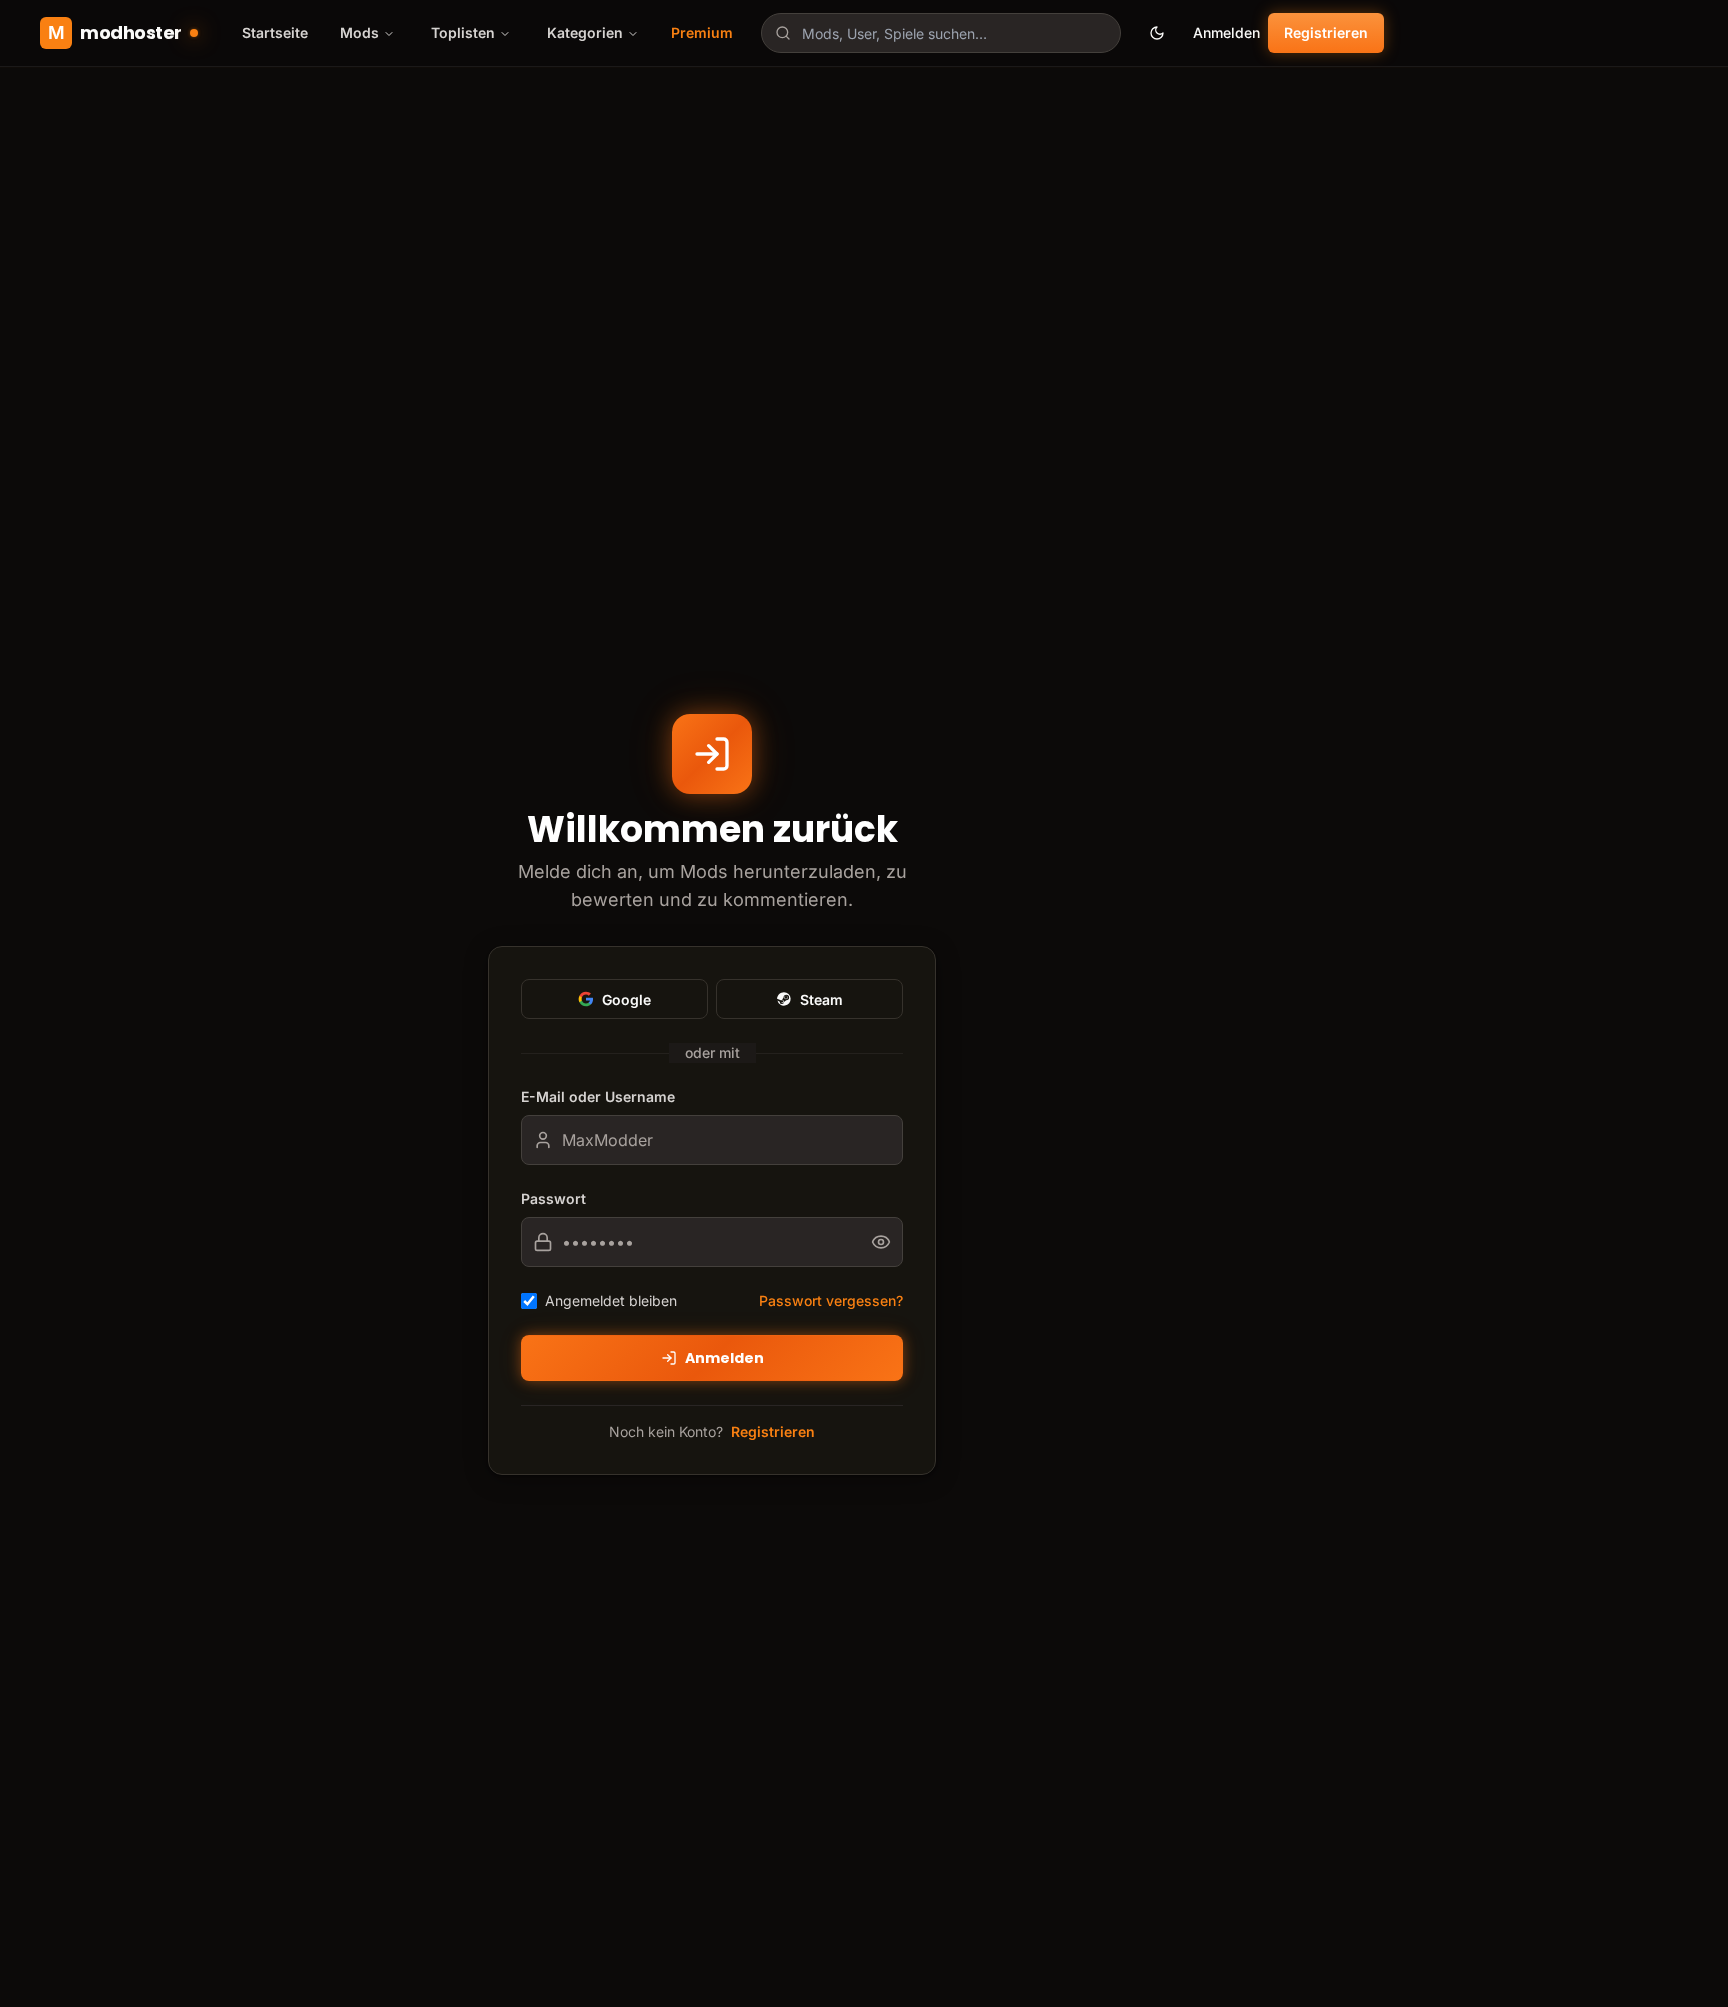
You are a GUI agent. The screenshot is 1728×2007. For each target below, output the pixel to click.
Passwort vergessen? (831, 1300)
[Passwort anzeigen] (887, 1242)
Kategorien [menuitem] (585, 32)
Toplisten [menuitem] (463, 32)
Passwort (553, 1198)
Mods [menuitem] (359, 32)
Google (626, 999)
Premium (702, 32)
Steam (821, 999)
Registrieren (1326, 32)
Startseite (275, 32)
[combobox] (941, 33)
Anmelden (1226, 32)
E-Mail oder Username (598, 1096)
